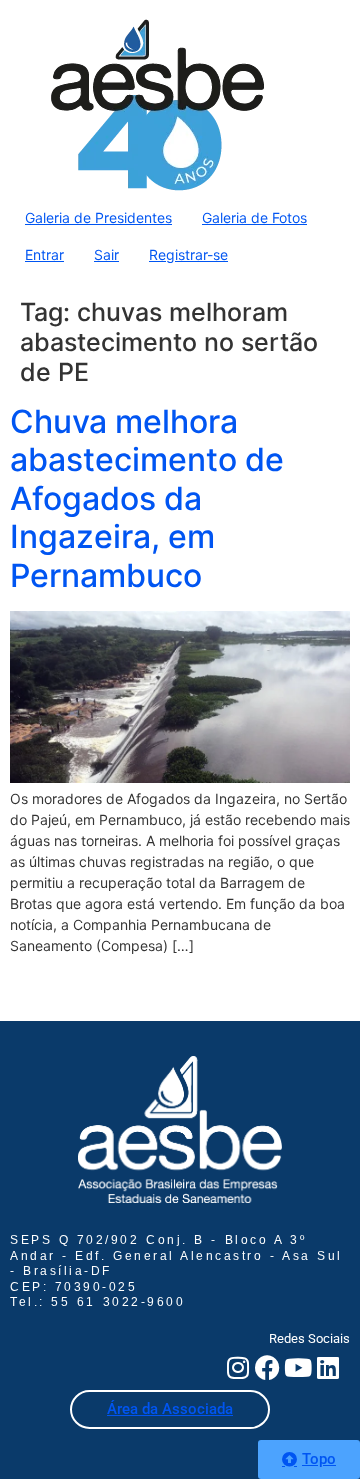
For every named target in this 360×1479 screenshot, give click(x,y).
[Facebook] (267, 1367)
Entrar (44, 254)
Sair (106, 254)
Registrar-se (188, 254)
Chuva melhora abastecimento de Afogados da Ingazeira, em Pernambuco (147, 498)
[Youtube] (297, 1367)
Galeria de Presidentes (98, 217)
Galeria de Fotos (254, 217)
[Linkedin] (327, 1367)
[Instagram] (237, 1367)
